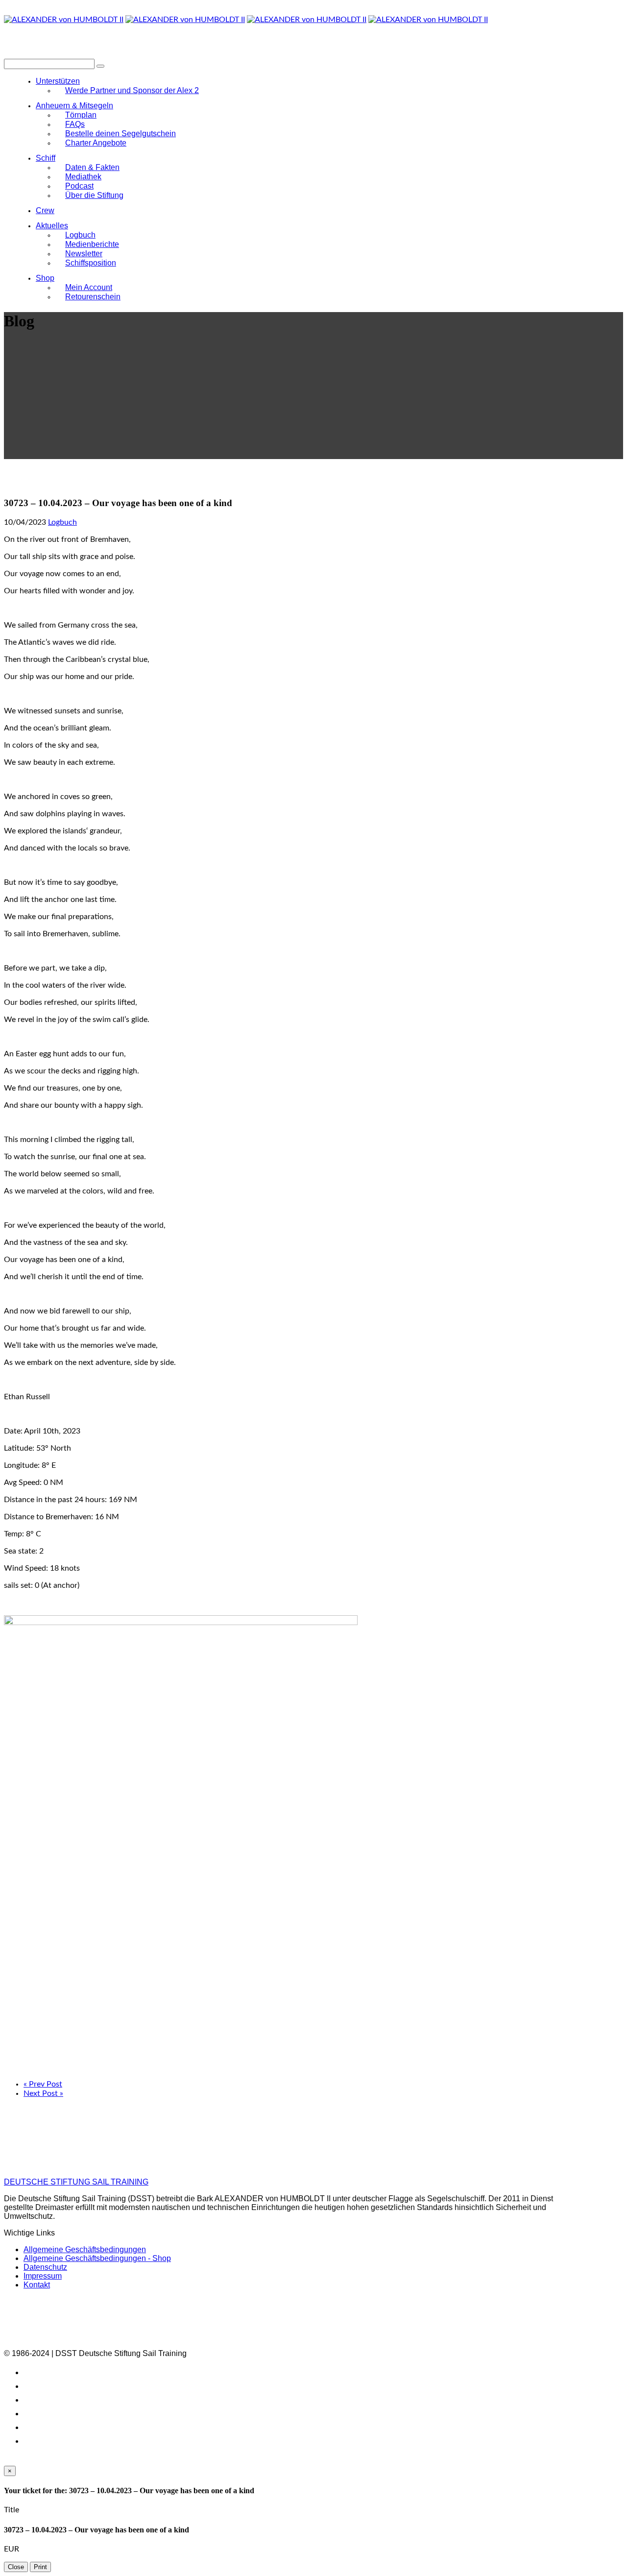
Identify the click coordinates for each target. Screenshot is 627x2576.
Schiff (46, 158)
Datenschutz (45, 2267)
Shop (45, 278)
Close (16, 2567)
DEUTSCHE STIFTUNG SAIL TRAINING (76, 2182)
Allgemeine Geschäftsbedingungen (85, 2249)
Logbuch (62, 522)
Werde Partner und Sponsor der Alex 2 (132, 90)
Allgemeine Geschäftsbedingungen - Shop (97, 2258)
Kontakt (37, 2285)
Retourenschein (93, 297)
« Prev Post (43, 2084)
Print (40, 2567)
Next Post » (43, 2093)
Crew (45, 210)
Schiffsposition (91, 263)
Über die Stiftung (94, 195)
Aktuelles (52, 226)
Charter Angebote (96, 143)
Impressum (43, 2276)
